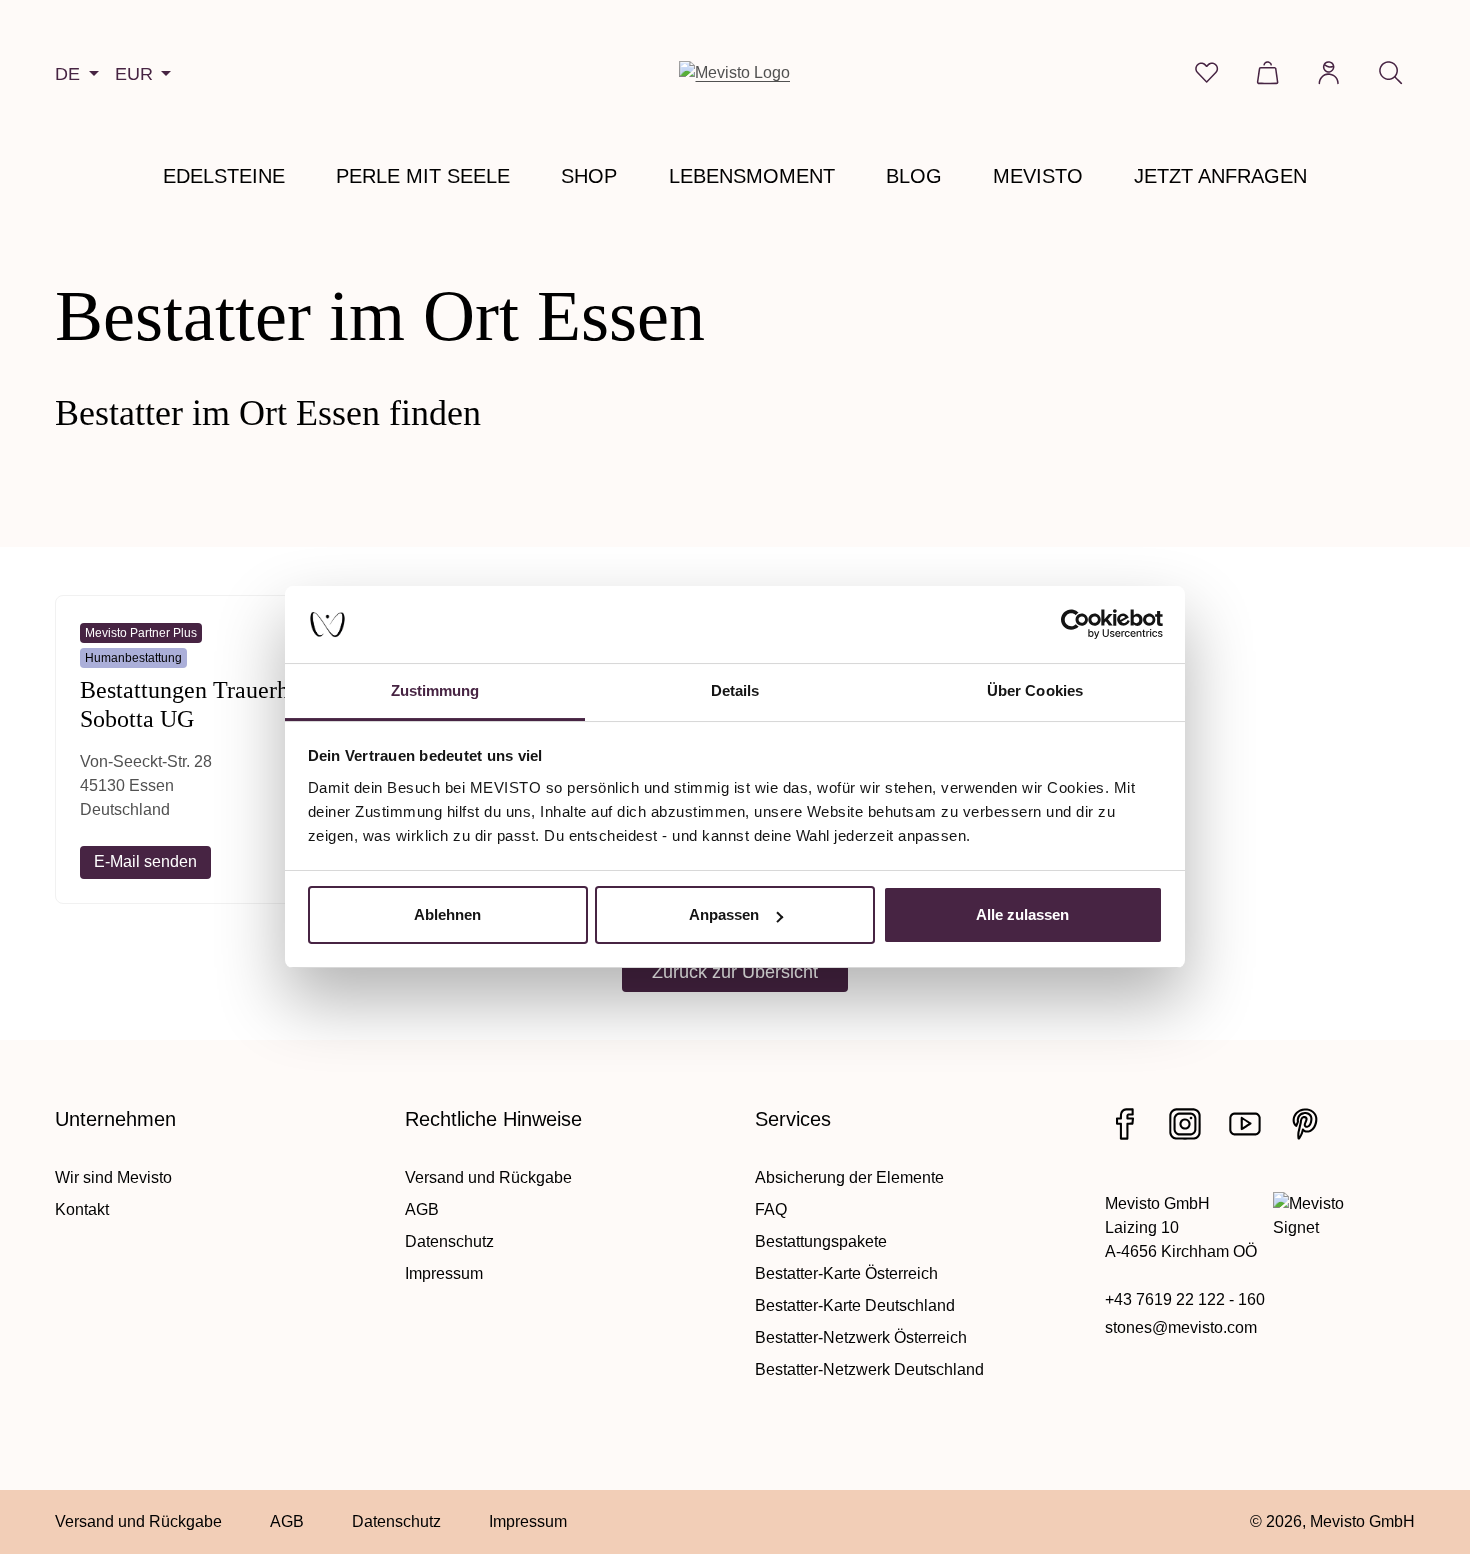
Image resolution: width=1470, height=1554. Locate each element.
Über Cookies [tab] (1035, 690)
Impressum (444, 1273)
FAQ (771, 1209)
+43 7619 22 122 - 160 (1185, 1299)
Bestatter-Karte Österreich (846, 1273)
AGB (422, 1209)
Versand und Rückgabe (488, 1177)
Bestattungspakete (821, 1241)
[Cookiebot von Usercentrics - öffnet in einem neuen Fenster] (1075, 625)
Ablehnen (447, 914)
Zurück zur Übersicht (735, 971)
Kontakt (82, 1209)
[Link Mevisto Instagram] (1185, 1124)
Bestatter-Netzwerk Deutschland (869, 1369)
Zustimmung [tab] (435, 690)
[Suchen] (1390, 72)
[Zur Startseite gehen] (734, 72)
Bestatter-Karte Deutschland (855, 1305)
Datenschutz (449, 1241)
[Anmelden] (1328, 72)
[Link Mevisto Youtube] (1245, 1124)
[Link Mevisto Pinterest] (1305, 1124)
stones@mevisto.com (1181, 1327)
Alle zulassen (1022, 914)
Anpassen (724, 914)
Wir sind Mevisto (113, 1177)
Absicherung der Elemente (849, 1177)
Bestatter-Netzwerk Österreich (861, 1337)
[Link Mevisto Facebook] (1125, 1124)
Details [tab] (735, 690)
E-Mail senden (145, 861)
